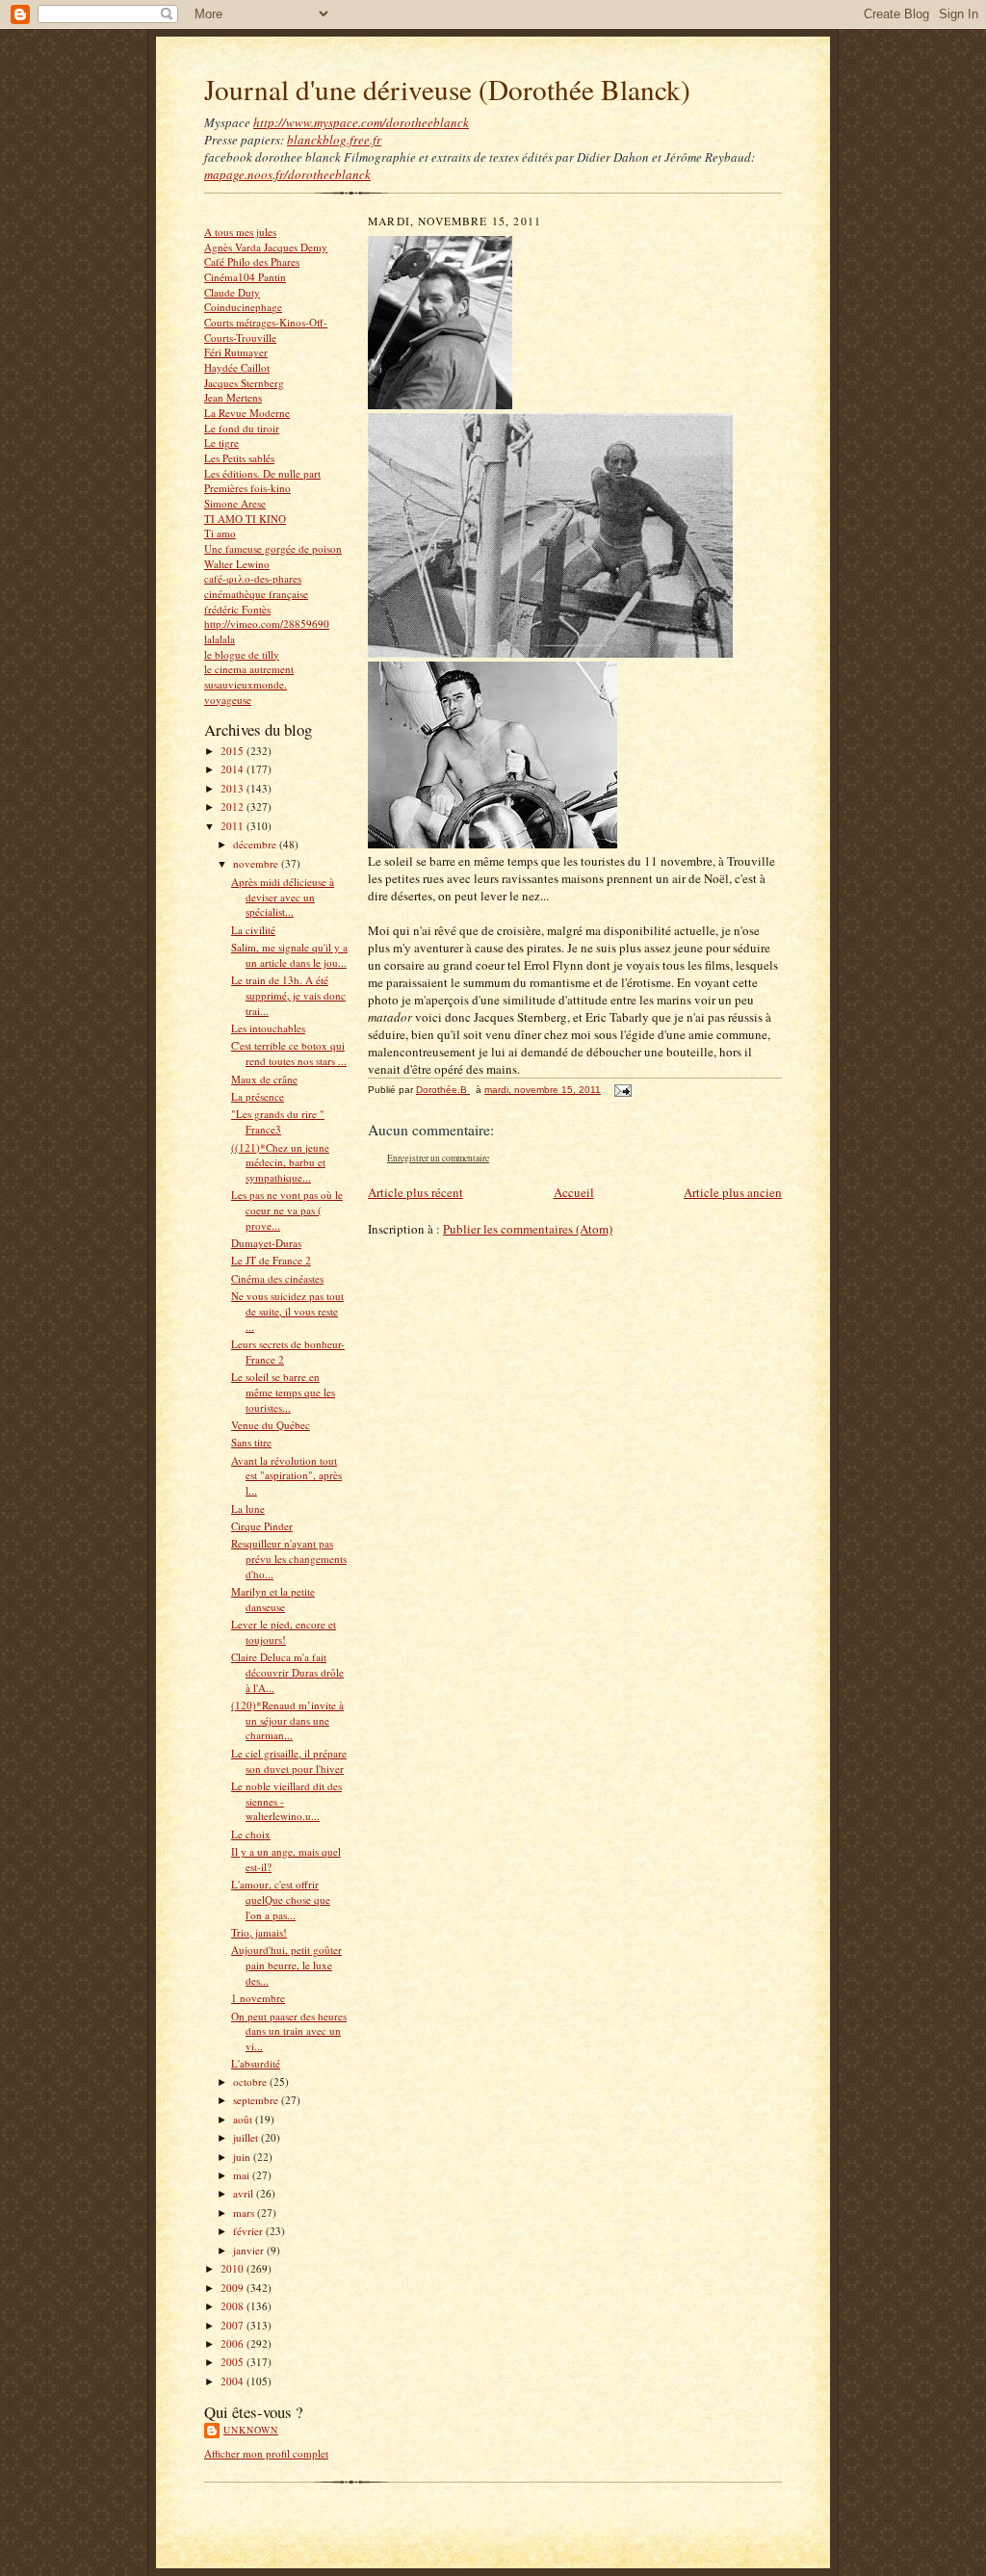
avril (245, 2193)
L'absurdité (256, 2063)
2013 (234, 788)
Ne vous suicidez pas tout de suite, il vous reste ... (287, 1311)
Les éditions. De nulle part (262, 473)
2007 (234, 2325)
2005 (234, 2362)
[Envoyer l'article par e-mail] (622, 1090)
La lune (248, 1509)
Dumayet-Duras (266, 1243)
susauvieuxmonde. (246, 684)
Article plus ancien (733, 1192)
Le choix (251, 1834)
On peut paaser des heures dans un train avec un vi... (289, 2031)
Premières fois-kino (247, 488)
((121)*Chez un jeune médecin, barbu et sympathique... (280, 1162)
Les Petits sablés (239, 458)
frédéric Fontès (237, 609)
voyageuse (228, 700)
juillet (247, 2137)
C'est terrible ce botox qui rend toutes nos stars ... (289, 1053)
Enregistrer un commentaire (438, 1158)
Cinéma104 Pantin (245, 277)
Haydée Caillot (237, 367)
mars (245, 2212)
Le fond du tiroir (242, 428)
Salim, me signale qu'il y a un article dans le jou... (289, 955)
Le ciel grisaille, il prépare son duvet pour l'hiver (289, 1761)
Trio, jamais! (259, 1932)
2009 (234, 2288)
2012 (234, 807)
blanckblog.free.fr (334, 140)
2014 (234, 769)
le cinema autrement (249, 669)
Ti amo (220, 533)
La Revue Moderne (247, 413)
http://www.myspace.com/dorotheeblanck (361, 122)
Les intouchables (268, 1028)
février (249, 2231)
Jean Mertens (233, 397)
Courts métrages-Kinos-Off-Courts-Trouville (266, 330)
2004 (234, 2381)
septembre (257, 2100)
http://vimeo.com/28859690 (267, 624)
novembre (257, 863)
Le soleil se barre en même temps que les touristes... (283, 1392)
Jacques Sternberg (244, 383)
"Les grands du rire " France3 (278, 1121)
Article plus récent (415, 1192)
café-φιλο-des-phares (253, 578)
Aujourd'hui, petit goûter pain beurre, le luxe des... (286, 1965)
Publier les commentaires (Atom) (528, 1229)
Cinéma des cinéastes (277, 1278)
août (244, 2119)
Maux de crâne (264, 1079)
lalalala (220, 639)
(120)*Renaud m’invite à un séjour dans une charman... (287, 1720)
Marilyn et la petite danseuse (273, 1599)
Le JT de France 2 (271, 1260)
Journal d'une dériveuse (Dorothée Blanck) (447, 89)
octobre (251, 2082)
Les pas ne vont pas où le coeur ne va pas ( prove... (287, 1210)
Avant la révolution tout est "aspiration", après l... (286, 1475)
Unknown (251, 2430)
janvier (250, 2250)
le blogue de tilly (242, 654)
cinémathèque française (256, 594)
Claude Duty (232, 292)
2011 (234, 826)
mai (243, 2175)
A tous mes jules (240, 232)
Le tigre (221, 442)
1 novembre (258, 1998)
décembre (256, 844)
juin (243, 2157)
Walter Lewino (237, 564)
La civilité (253, 930)
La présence (258, 1096)
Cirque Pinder (262, 1526)
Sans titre (251, 1442)
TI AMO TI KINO (245, 519)
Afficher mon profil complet (266, 2453)
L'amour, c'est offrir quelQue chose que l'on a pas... (281, 1899)
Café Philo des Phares (252, 261)
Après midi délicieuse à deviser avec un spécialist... (283, 897)
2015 (234, 751)
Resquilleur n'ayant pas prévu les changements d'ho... (289, 1558)
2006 (234, 2343)
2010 (234, 2268)
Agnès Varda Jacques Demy (266, 247)
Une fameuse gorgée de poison (273, 548)
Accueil (574, 1192)
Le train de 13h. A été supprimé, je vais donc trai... (288, 995)
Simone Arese (235, 503)
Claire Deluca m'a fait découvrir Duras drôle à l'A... (287, 1672)
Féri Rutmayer (236, 352)
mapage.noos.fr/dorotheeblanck (287, 174)
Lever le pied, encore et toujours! (284, 1632)
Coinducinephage (243, 307)
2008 (234, 2306)
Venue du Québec (271, 1425)
